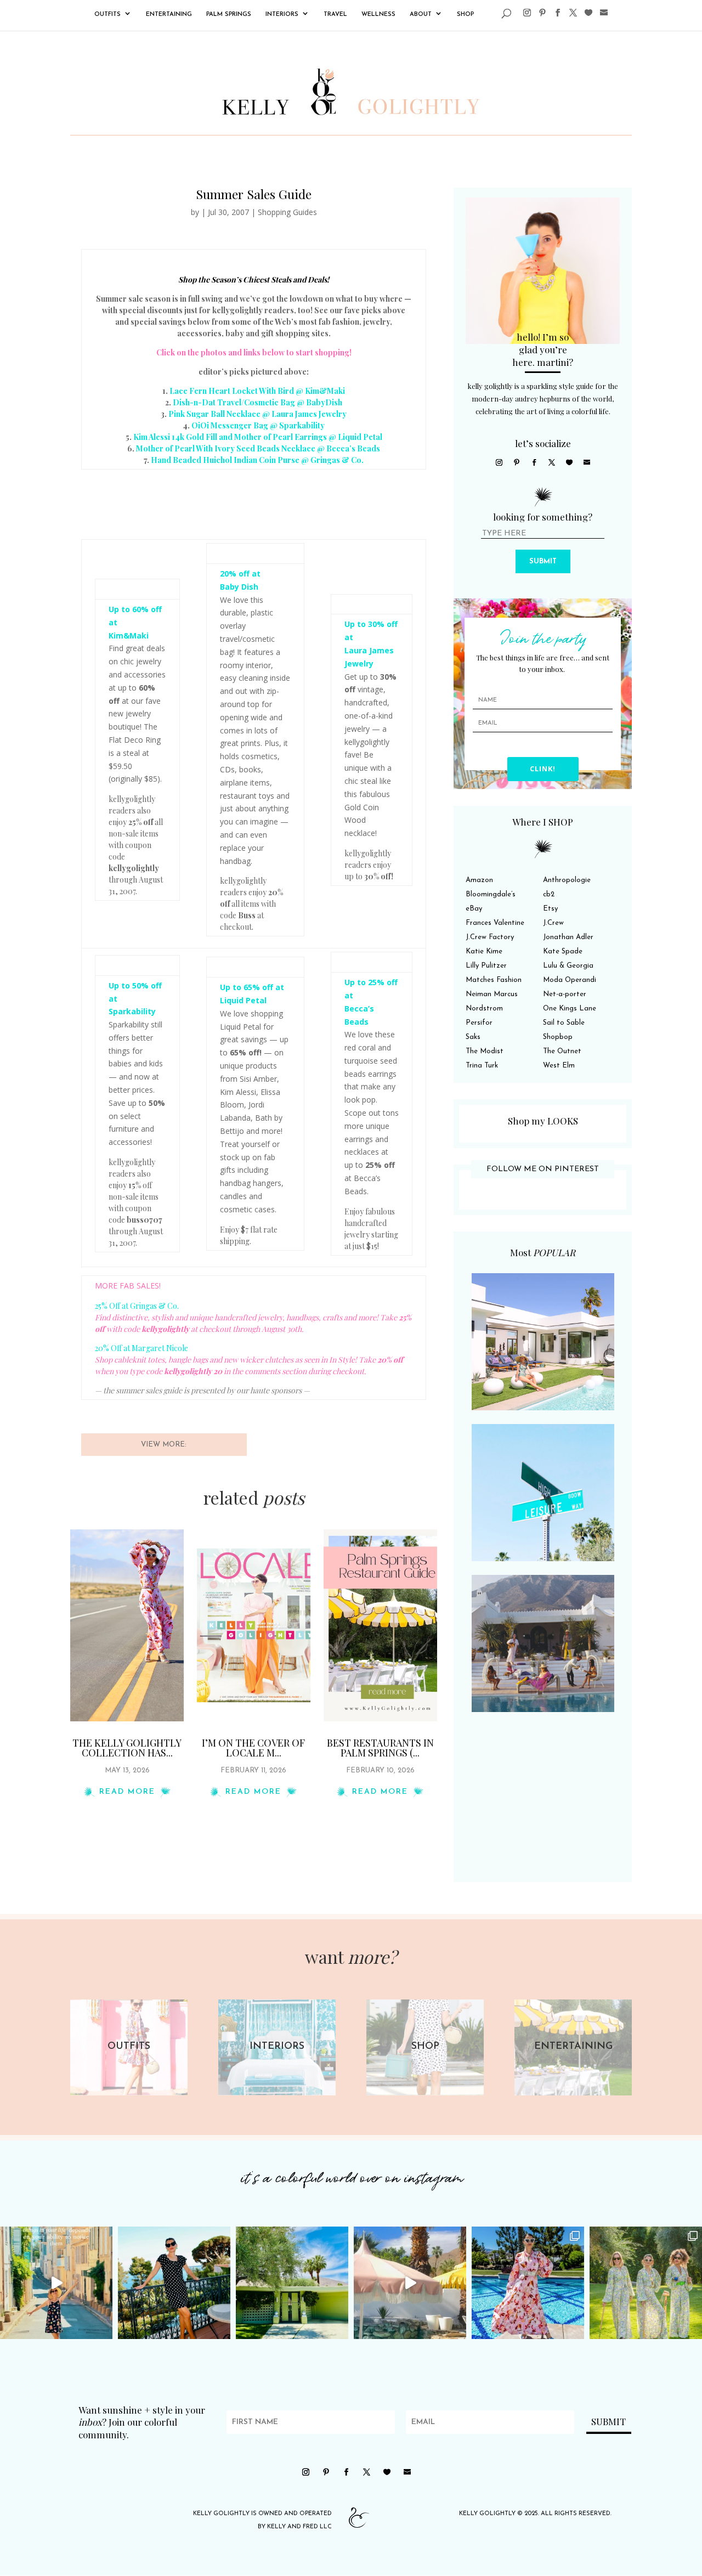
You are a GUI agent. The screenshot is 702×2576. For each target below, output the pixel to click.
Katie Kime (484, 951)
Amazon (479, 880)
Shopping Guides (287, 212)
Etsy (550, 909)
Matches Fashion (494, 980)
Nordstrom (484, 1009)
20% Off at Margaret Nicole (141, 1348)
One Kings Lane (570, 1009)
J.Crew (553, 923)
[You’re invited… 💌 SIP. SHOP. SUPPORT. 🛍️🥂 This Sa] (646, 2283)
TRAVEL (335, 15)
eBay (474, 909)
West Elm (559, 1066)
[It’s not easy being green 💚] (292, 2283)
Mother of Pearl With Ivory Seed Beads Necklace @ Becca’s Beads (258, 448)
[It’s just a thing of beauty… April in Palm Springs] (410, 2283)
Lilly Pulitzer (486, 966)
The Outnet (562, 1051)
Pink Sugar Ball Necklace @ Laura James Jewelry (257, 414)
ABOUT (421, 15)
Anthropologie (567, 880)
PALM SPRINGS (229, 15)
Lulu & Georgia (568, 966)
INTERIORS (282, 15)
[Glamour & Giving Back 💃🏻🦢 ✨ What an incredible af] (528, 2283)
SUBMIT (543, 561)
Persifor (479, 1023)
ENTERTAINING (169, 15)
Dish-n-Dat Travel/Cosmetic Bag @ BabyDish (257, 402)
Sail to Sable (564, 1023)
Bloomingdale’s (491, 894)
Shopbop (558, 1037)
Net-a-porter (565, 994)
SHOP (465, 15)
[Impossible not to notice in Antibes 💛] (56, 2283)
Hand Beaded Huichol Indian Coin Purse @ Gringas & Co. (257, 460)
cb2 (549, 894)
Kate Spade (563, 951)
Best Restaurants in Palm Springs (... (380, 1748)
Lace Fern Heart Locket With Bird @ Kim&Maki (257, 391)
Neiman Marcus (492, 994)
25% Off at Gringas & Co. (137, 1306)
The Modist (485, 1051)
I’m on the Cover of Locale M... (253, 1748)
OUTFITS (107, 15)
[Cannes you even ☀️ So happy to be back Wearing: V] (174, 2283)
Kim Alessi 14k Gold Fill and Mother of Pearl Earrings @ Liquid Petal (258, 437)
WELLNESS (378, 15)
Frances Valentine (495, 923)
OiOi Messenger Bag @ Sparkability (258, 425)
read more (127, 1792)
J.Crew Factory (490, 937)
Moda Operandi (570, 980)
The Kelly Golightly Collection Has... (127, 1748)
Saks (473, 1037)
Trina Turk (482, 1066)
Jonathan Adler (568, 937)
